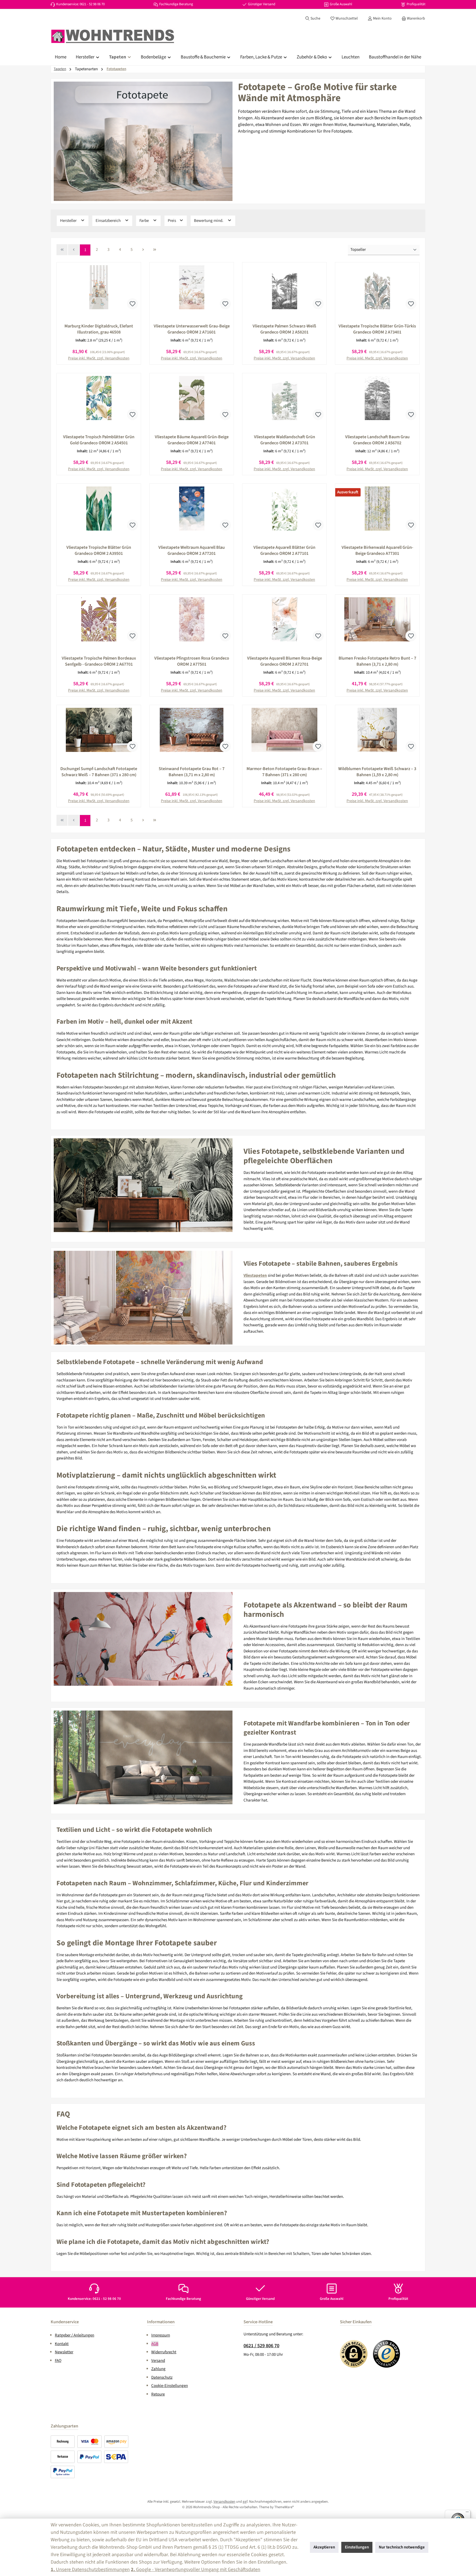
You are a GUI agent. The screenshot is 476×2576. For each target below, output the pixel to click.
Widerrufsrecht (164, 2352)
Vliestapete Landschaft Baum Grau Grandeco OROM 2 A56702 (377, 440)
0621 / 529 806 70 (261, 2346)
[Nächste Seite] (143, 250)
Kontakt (62, 2344)
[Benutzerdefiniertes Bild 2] (387, 2354)
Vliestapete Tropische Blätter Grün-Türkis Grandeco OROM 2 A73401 (377, 329)
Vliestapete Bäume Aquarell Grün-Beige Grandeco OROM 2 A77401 (192, 440)
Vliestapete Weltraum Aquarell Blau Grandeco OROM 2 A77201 (192, 550)
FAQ (58, 2361)
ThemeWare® (284, 2507)
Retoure (158, 2394)
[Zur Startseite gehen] (113, 36)
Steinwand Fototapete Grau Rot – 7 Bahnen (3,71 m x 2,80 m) (192, 772)
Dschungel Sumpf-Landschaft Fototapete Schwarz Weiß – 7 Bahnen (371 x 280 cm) (99, 772)
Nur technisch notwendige (402, 2547)
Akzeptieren (324, 2547)
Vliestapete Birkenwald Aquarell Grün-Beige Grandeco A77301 (377, 550)
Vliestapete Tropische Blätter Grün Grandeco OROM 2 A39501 (99, 550)
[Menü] (467, 2513)
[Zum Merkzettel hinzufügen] (132, 304)
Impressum (161, 2335)
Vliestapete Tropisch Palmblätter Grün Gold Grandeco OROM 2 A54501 (99, 440)
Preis (172, 221)
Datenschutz (162, 2377)
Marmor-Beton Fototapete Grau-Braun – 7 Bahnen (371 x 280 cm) (284, 772)
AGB (155, 2344)
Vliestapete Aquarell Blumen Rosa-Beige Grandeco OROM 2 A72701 (285, 661)
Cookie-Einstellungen (170, 2386)
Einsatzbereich (109, 221)
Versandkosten (224, 2502)
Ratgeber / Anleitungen (75, 2335)
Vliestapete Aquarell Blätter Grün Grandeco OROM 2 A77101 (284, 550)
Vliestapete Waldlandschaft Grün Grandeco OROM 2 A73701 (285, 440)
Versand (158, 2361)
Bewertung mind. (209, 221)
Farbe (144, 221)
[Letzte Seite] (155, 250)
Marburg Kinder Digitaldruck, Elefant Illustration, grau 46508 (99, 329)
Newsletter (64, 2352)
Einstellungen (357, 2547)
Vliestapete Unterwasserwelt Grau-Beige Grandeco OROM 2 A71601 (192, 329)
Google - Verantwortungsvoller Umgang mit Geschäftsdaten (196, 2570)
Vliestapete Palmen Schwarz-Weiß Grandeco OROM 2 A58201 (284, 329)
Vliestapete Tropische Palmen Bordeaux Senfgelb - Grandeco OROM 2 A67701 (99, 661)
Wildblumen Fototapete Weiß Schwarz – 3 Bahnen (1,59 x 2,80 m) (377, 772)
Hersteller (69, 221)
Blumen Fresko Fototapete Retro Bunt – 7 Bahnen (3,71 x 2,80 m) (377, 661)
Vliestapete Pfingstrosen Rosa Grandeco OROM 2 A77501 (192, 661)
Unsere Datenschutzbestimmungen (90, 2570)
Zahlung (158, 2369)
